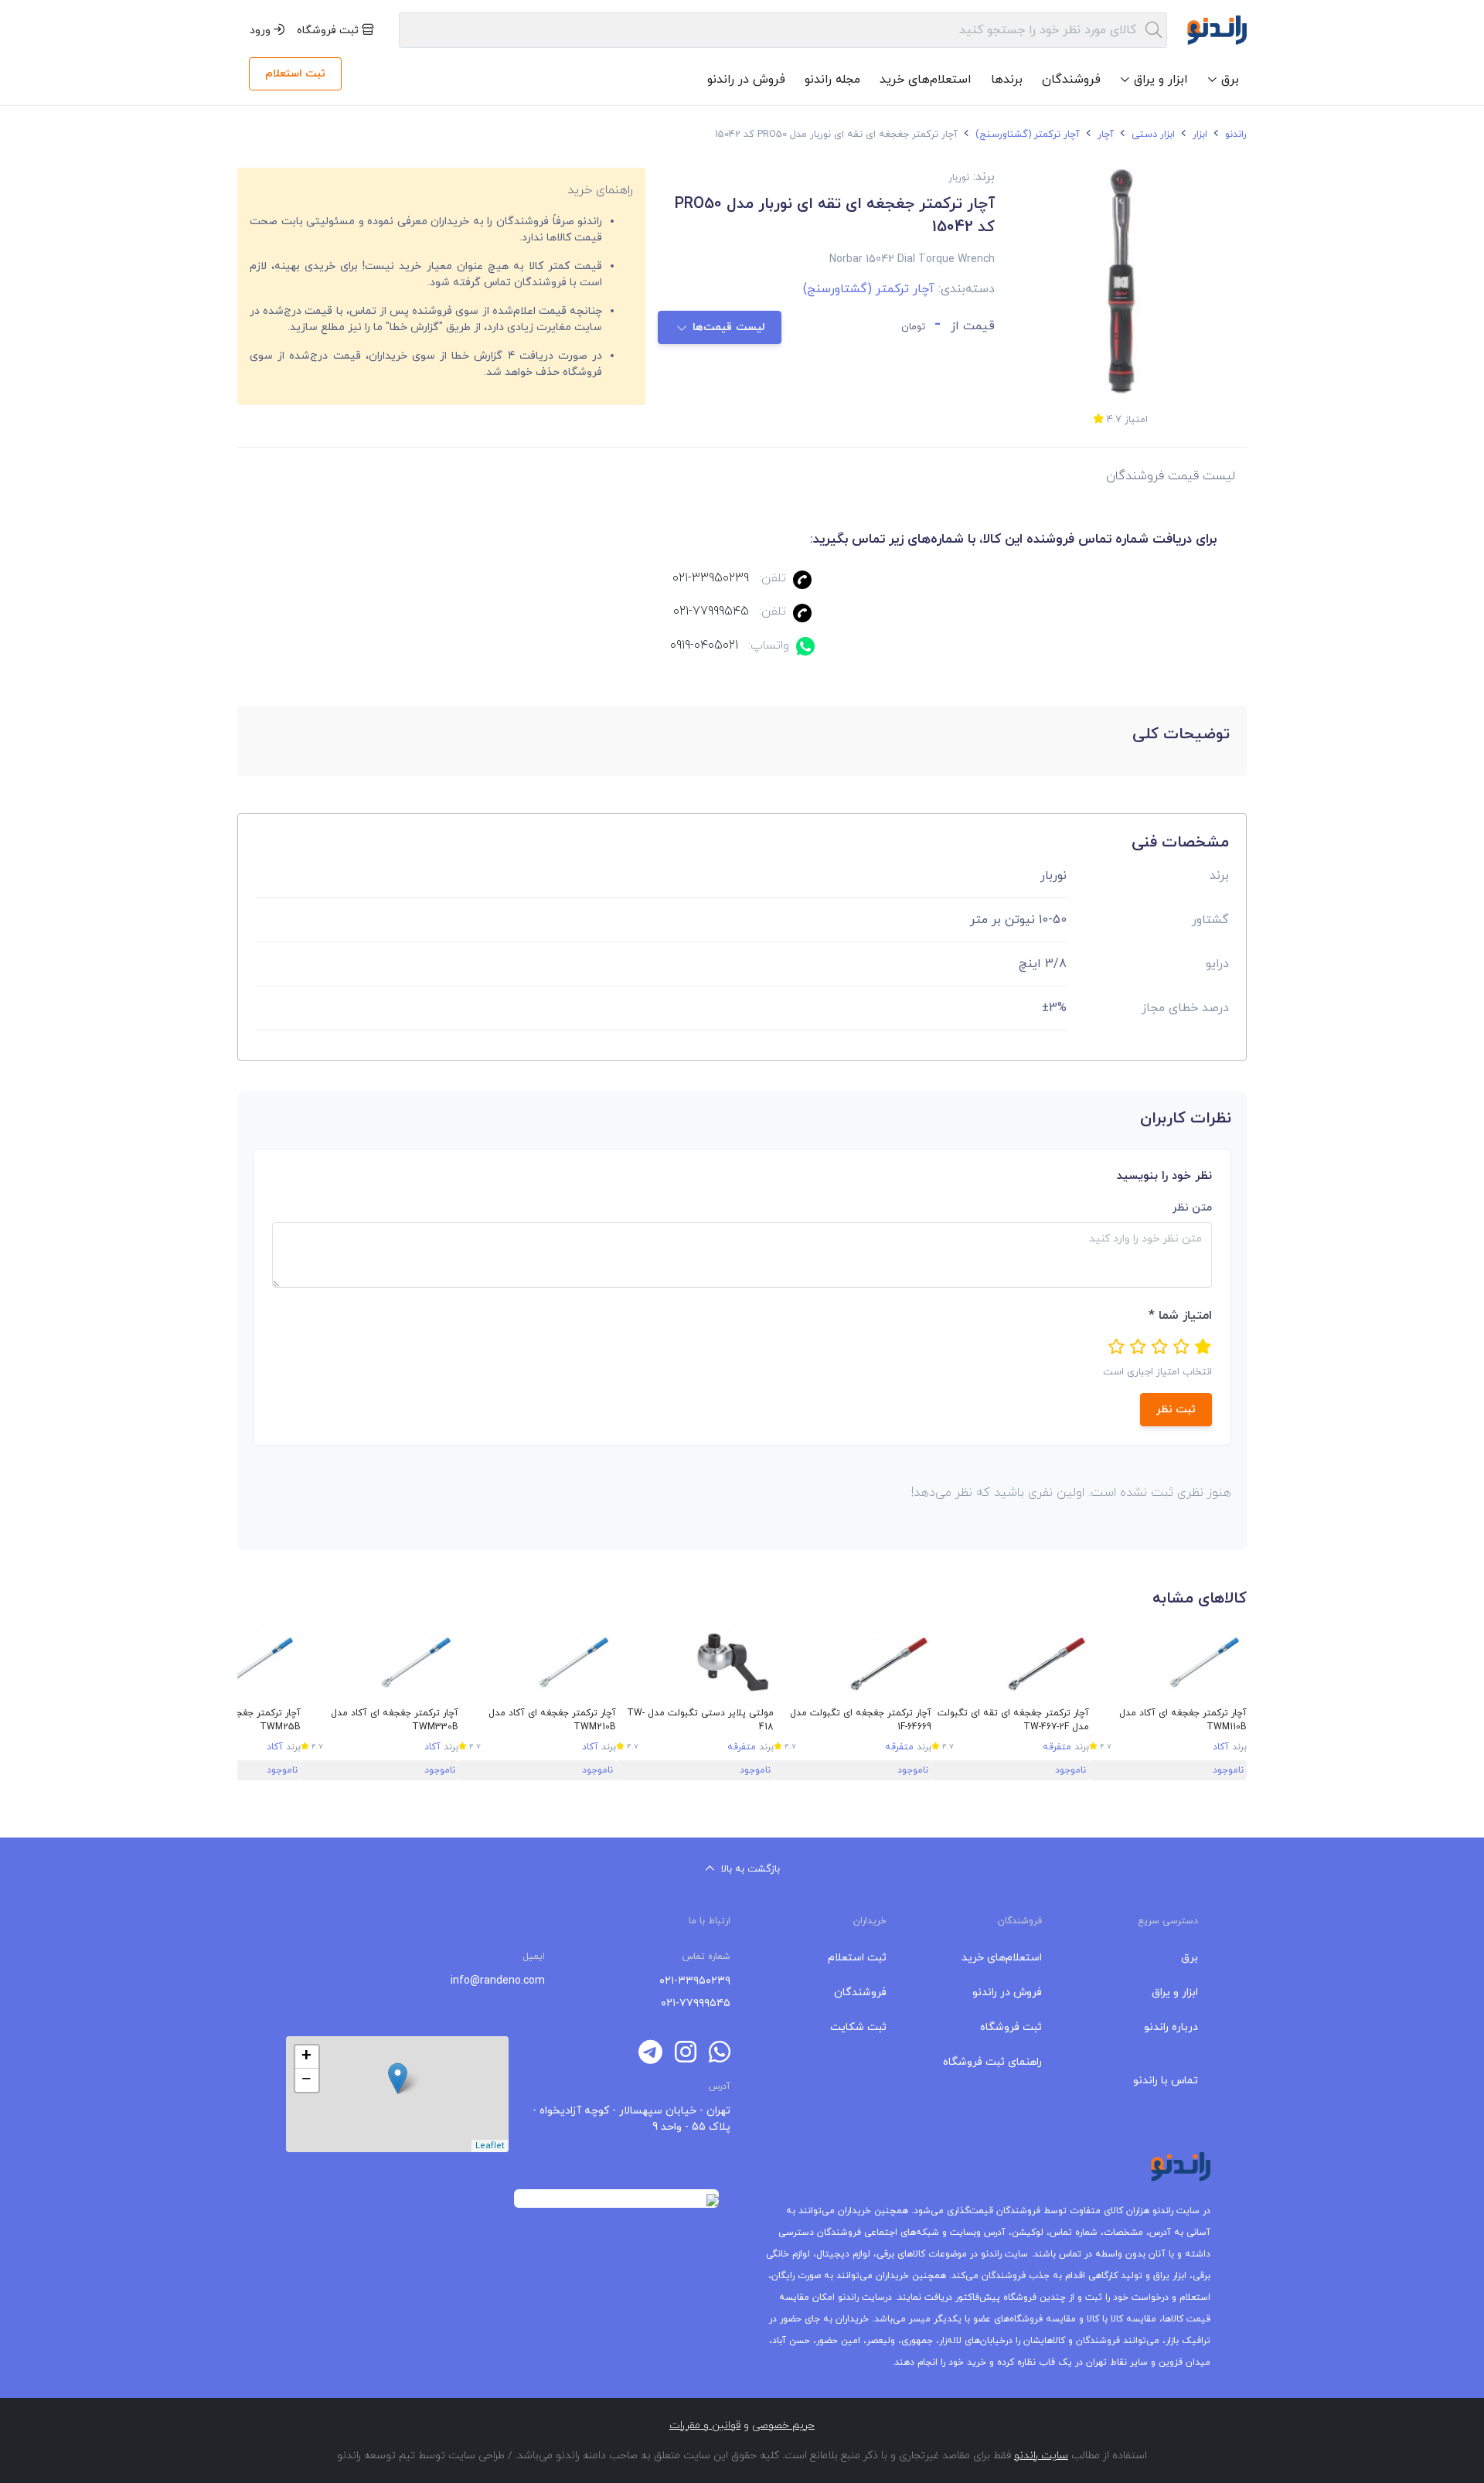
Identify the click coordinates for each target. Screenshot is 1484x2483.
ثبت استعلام (295, 74)
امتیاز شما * (1180, 1316)
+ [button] (306, 2057)
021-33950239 (711, 578)
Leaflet (490, 2146)
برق (1190, 1958)
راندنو (1234, 135)
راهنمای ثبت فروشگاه (992, 2062)
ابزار (1198, 135)
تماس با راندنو (1166, 2081)
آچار (1104, 135)
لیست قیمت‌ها (729, 327)
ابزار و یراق (1175, 1993)
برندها (1007, 80)
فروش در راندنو (746, 80)
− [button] (306, 2080)
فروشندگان (1071, 80)
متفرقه (1057, 1747)
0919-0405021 (704, 645)
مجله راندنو (832, 80)
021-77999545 (711, 611)
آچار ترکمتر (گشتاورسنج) (1026, 135)
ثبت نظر (1176, 1410)
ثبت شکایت (858, 2027)
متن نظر (1192, 1208)
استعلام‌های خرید (926, 80)
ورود (262, 31)
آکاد (1221, 1747)
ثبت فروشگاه (329, 31)
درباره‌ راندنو (1171, 2027)
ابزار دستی (1152, 135)
